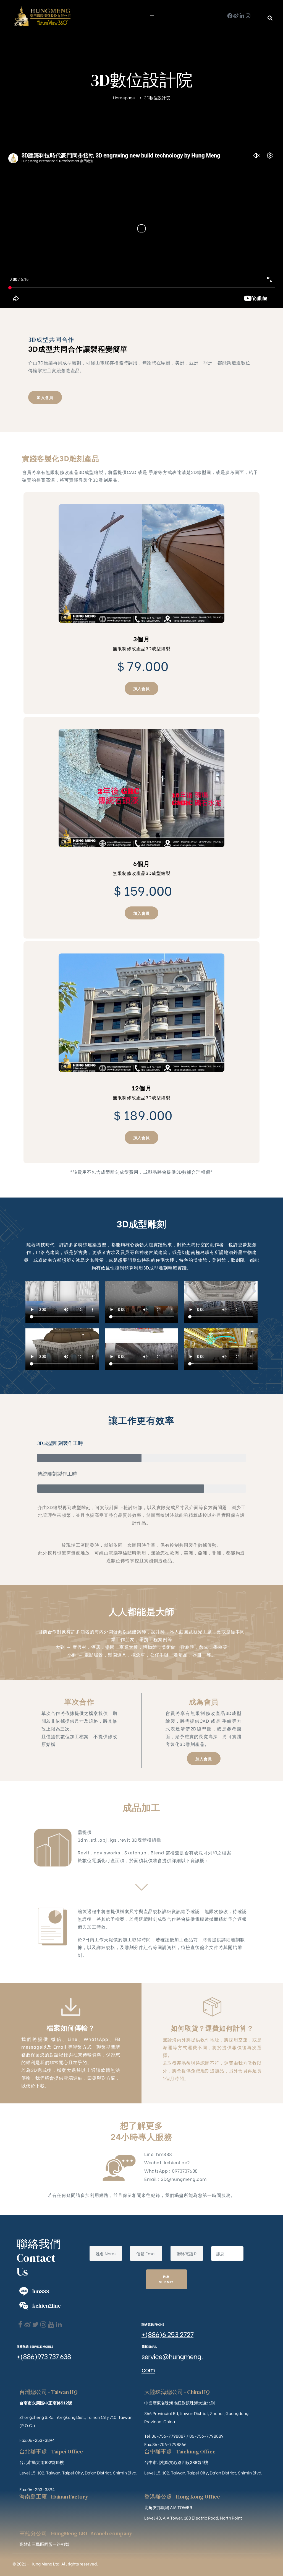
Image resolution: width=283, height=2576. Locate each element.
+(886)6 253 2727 (167, 2334)
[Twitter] (36, 2325)
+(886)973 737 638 (44, 2356)
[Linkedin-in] (242, 16)
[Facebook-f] (230, 16)
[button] (270, 18)
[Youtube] (51, 2325)
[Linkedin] (59, 2325)
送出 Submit (167, 2279)
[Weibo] (236, 16)
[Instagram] (248, 16)
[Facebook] (20, 2325)
